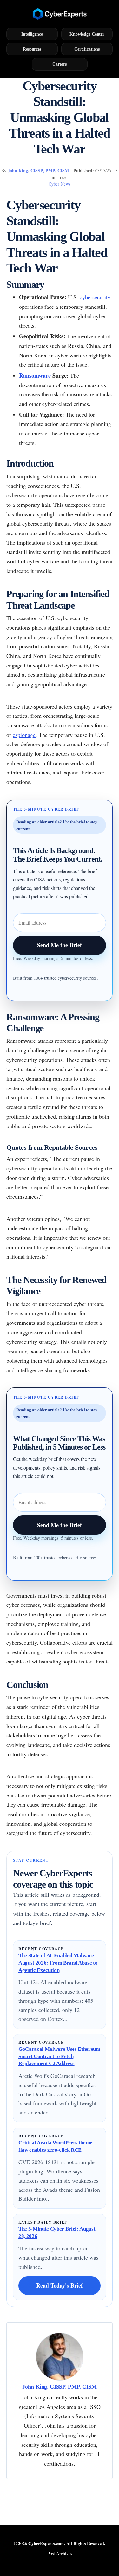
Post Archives (60, 2554)
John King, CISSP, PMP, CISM (38, 170)
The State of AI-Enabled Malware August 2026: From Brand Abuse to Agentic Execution (58, 1963)
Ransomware (35, 375)
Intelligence (32, 34)
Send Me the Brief (60, 945)
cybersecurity (95, 297)
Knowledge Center (87, 34)
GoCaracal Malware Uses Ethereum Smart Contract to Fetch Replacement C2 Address (59, 2056)
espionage (24, 735)
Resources (32, 49)
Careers (60, 64)
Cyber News (60, 184)
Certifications (87, 49)
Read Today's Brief (60, 2285)
